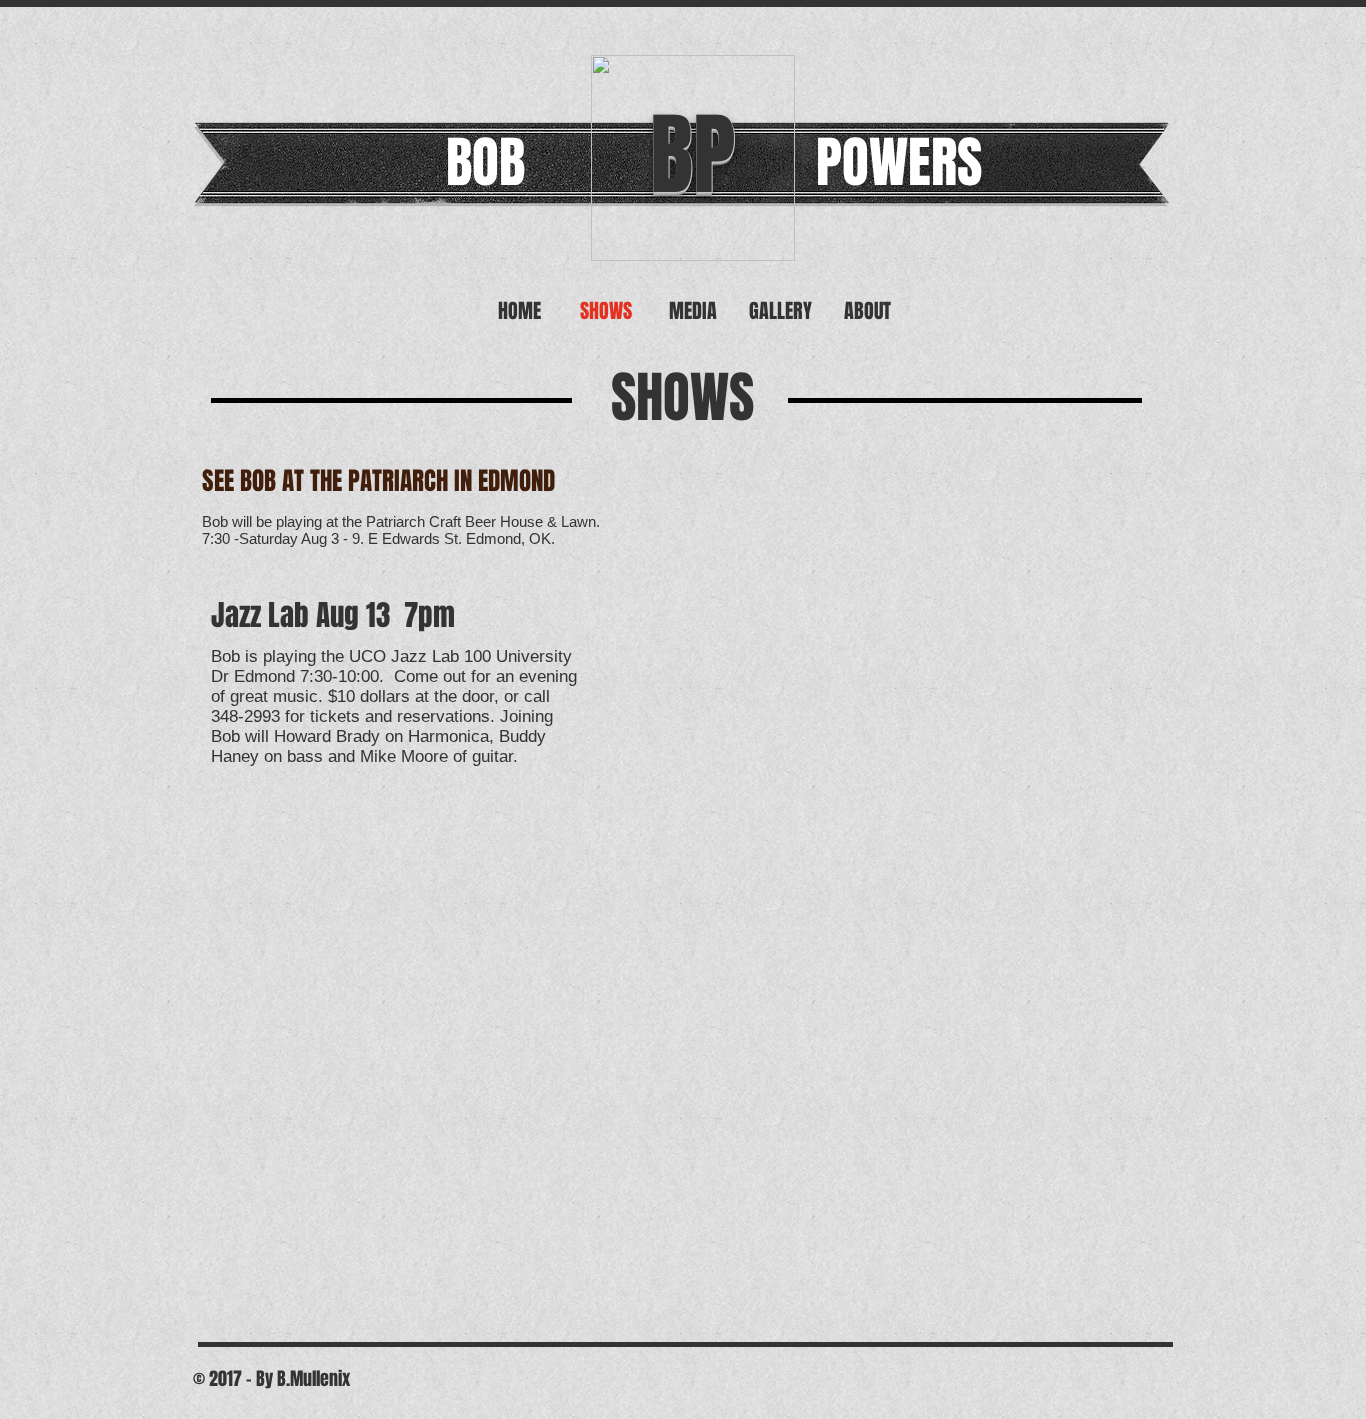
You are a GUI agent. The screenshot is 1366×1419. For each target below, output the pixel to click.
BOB (485, 162)
